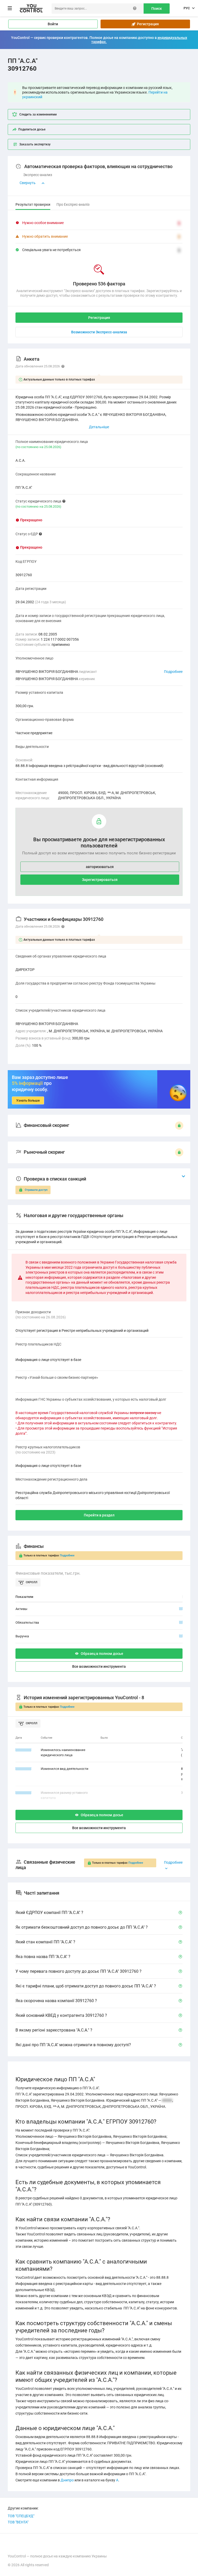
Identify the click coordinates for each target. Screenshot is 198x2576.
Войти (53, 24)
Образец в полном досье (102, 1654)
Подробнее (173, 672)
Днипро (67, 2480)
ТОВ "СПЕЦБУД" (21, 2516)
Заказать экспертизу (35, 144)
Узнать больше (28, 1100)
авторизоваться (100, 867)
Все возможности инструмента (99, 1666)
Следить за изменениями (38, 114)
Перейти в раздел (99, 1515)
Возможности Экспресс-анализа (99, 332)
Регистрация (147, 24)
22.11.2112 (23, 1750)
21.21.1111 (23, 1769)
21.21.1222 (23, 1793)
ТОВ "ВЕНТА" (18, 2522)
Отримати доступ (36, 1190)
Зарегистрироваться (100, 880)
